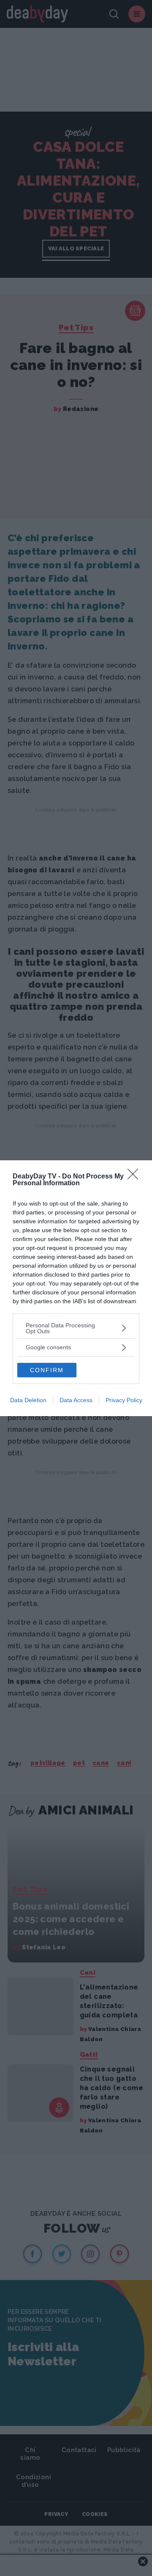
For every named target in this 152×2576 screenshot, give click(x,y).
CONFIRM (47, 1370)
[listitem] (76, 1328)
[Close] (136, 1177)
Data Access (76, 1400)
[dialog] (76, 1288)
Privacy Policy (124, 1400)
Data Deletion (28, 1400)
